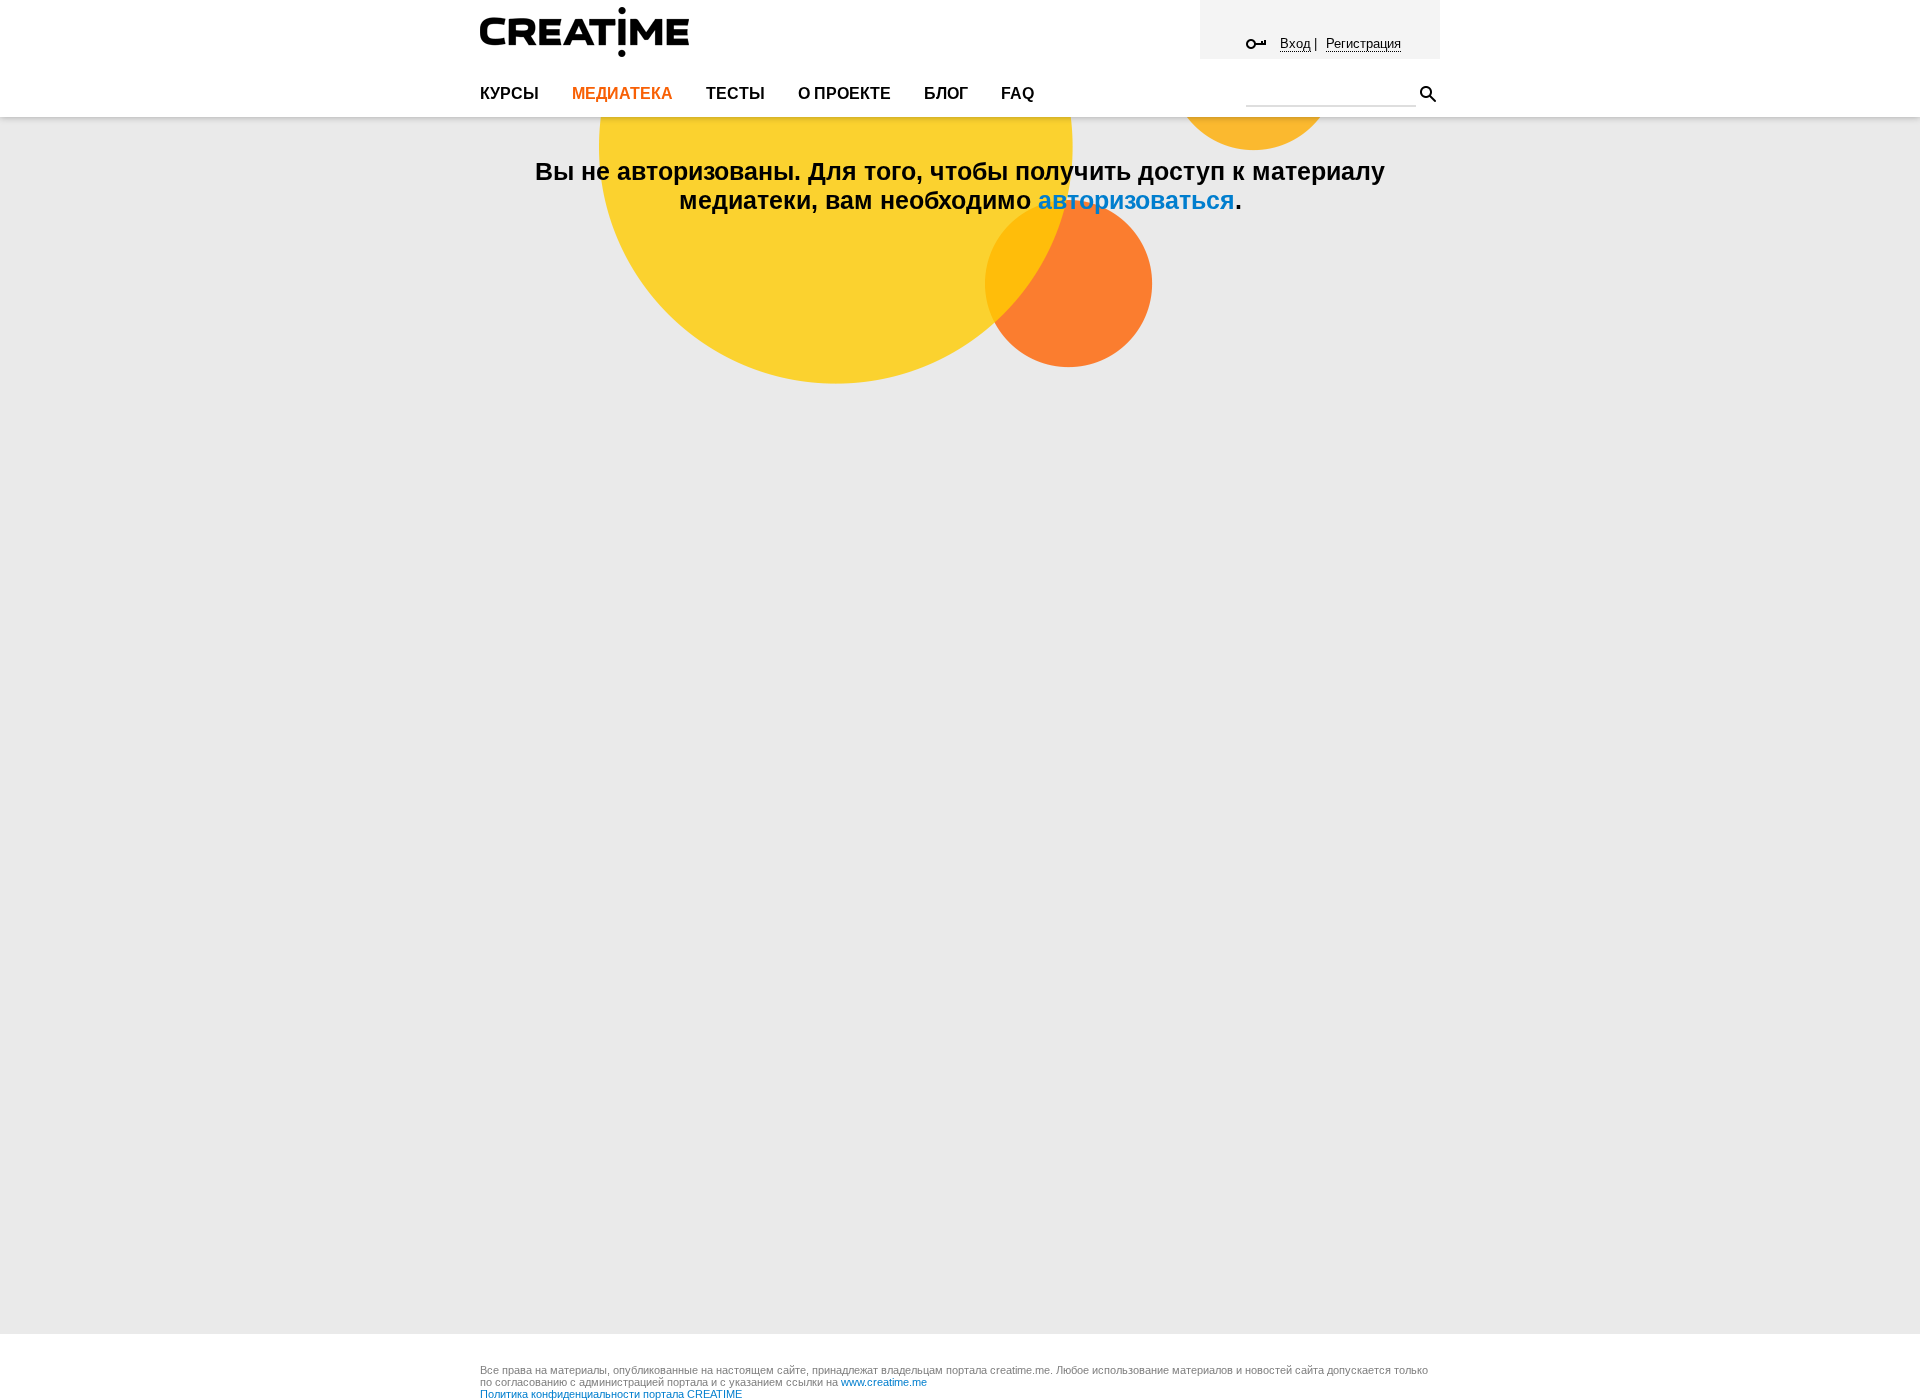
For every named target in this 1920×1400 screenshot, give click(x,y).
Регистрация (1363, 43)
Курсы (509, 93)
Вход (1295, 43)
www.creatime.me (884, 1382)
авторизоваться (1136, 200)
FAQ (1017, 93)
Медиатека (622, 93)
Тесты (735, 93)
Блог (946, 93)
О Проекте (844, 93)
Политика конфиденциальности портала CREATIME (611, 1394)
